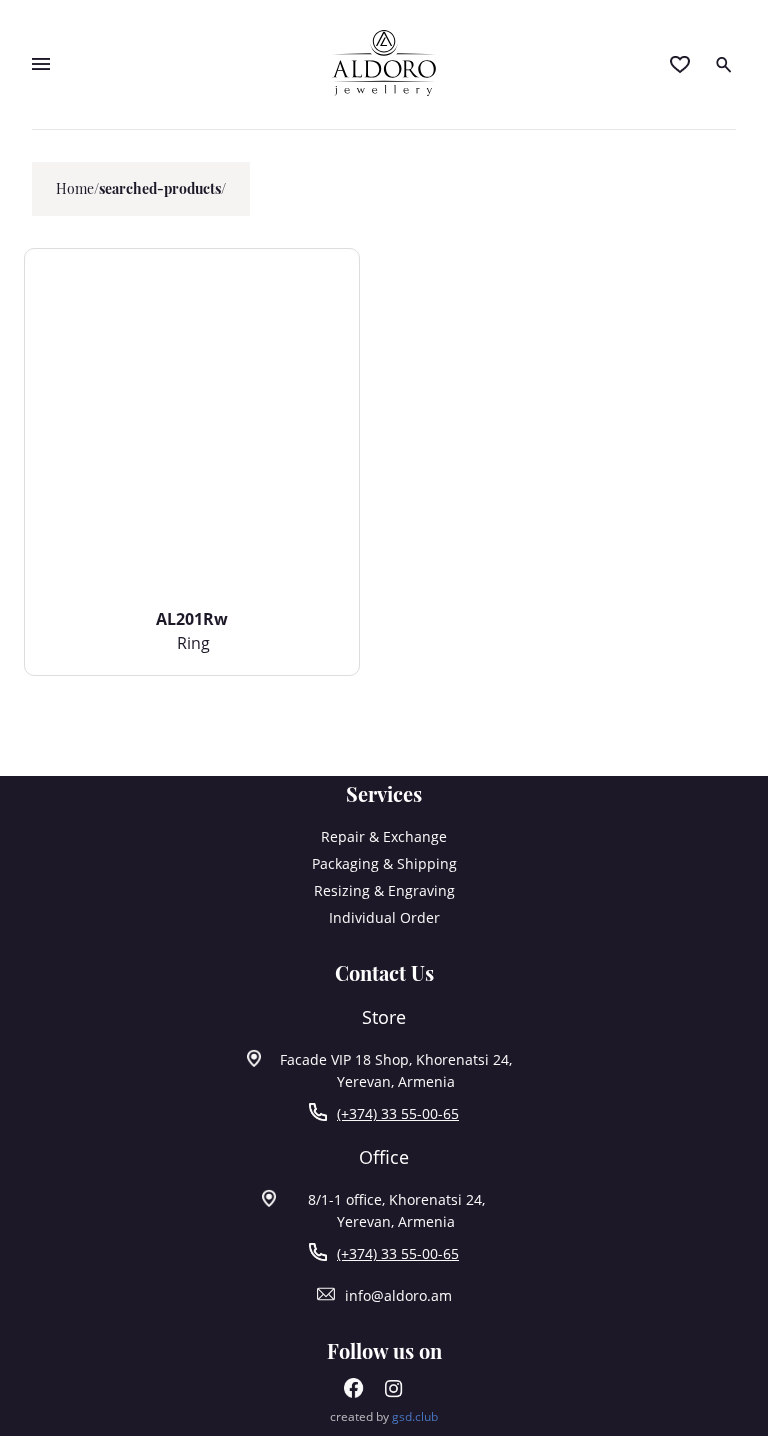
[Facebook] (354, 1392)
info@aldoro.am (398, 1295)
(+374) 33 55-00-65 (398, 1113)
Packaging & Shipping (384, 863)
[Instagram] (394, 1392)
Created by (384, 1416)
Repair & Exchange (384, 836)
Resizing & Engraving (384, 890)
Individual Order (384, 917)
